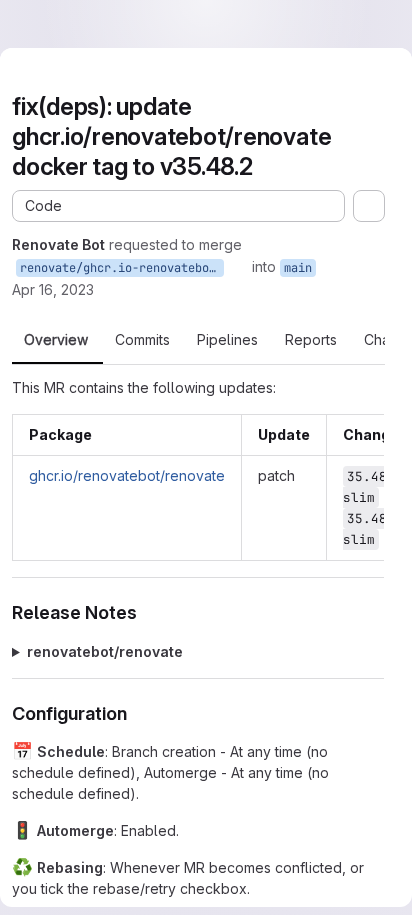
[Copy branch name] (238, 267)
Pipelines (227, 340)
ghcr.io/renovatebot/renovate (127, 475)
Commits (142, 340)
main (298, 268)
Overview (56, 340)
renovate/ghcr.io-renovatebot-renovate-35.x (122, 268)
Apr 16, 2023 (53, 289)
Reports (311, 340)
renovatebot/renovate (105, 651)
